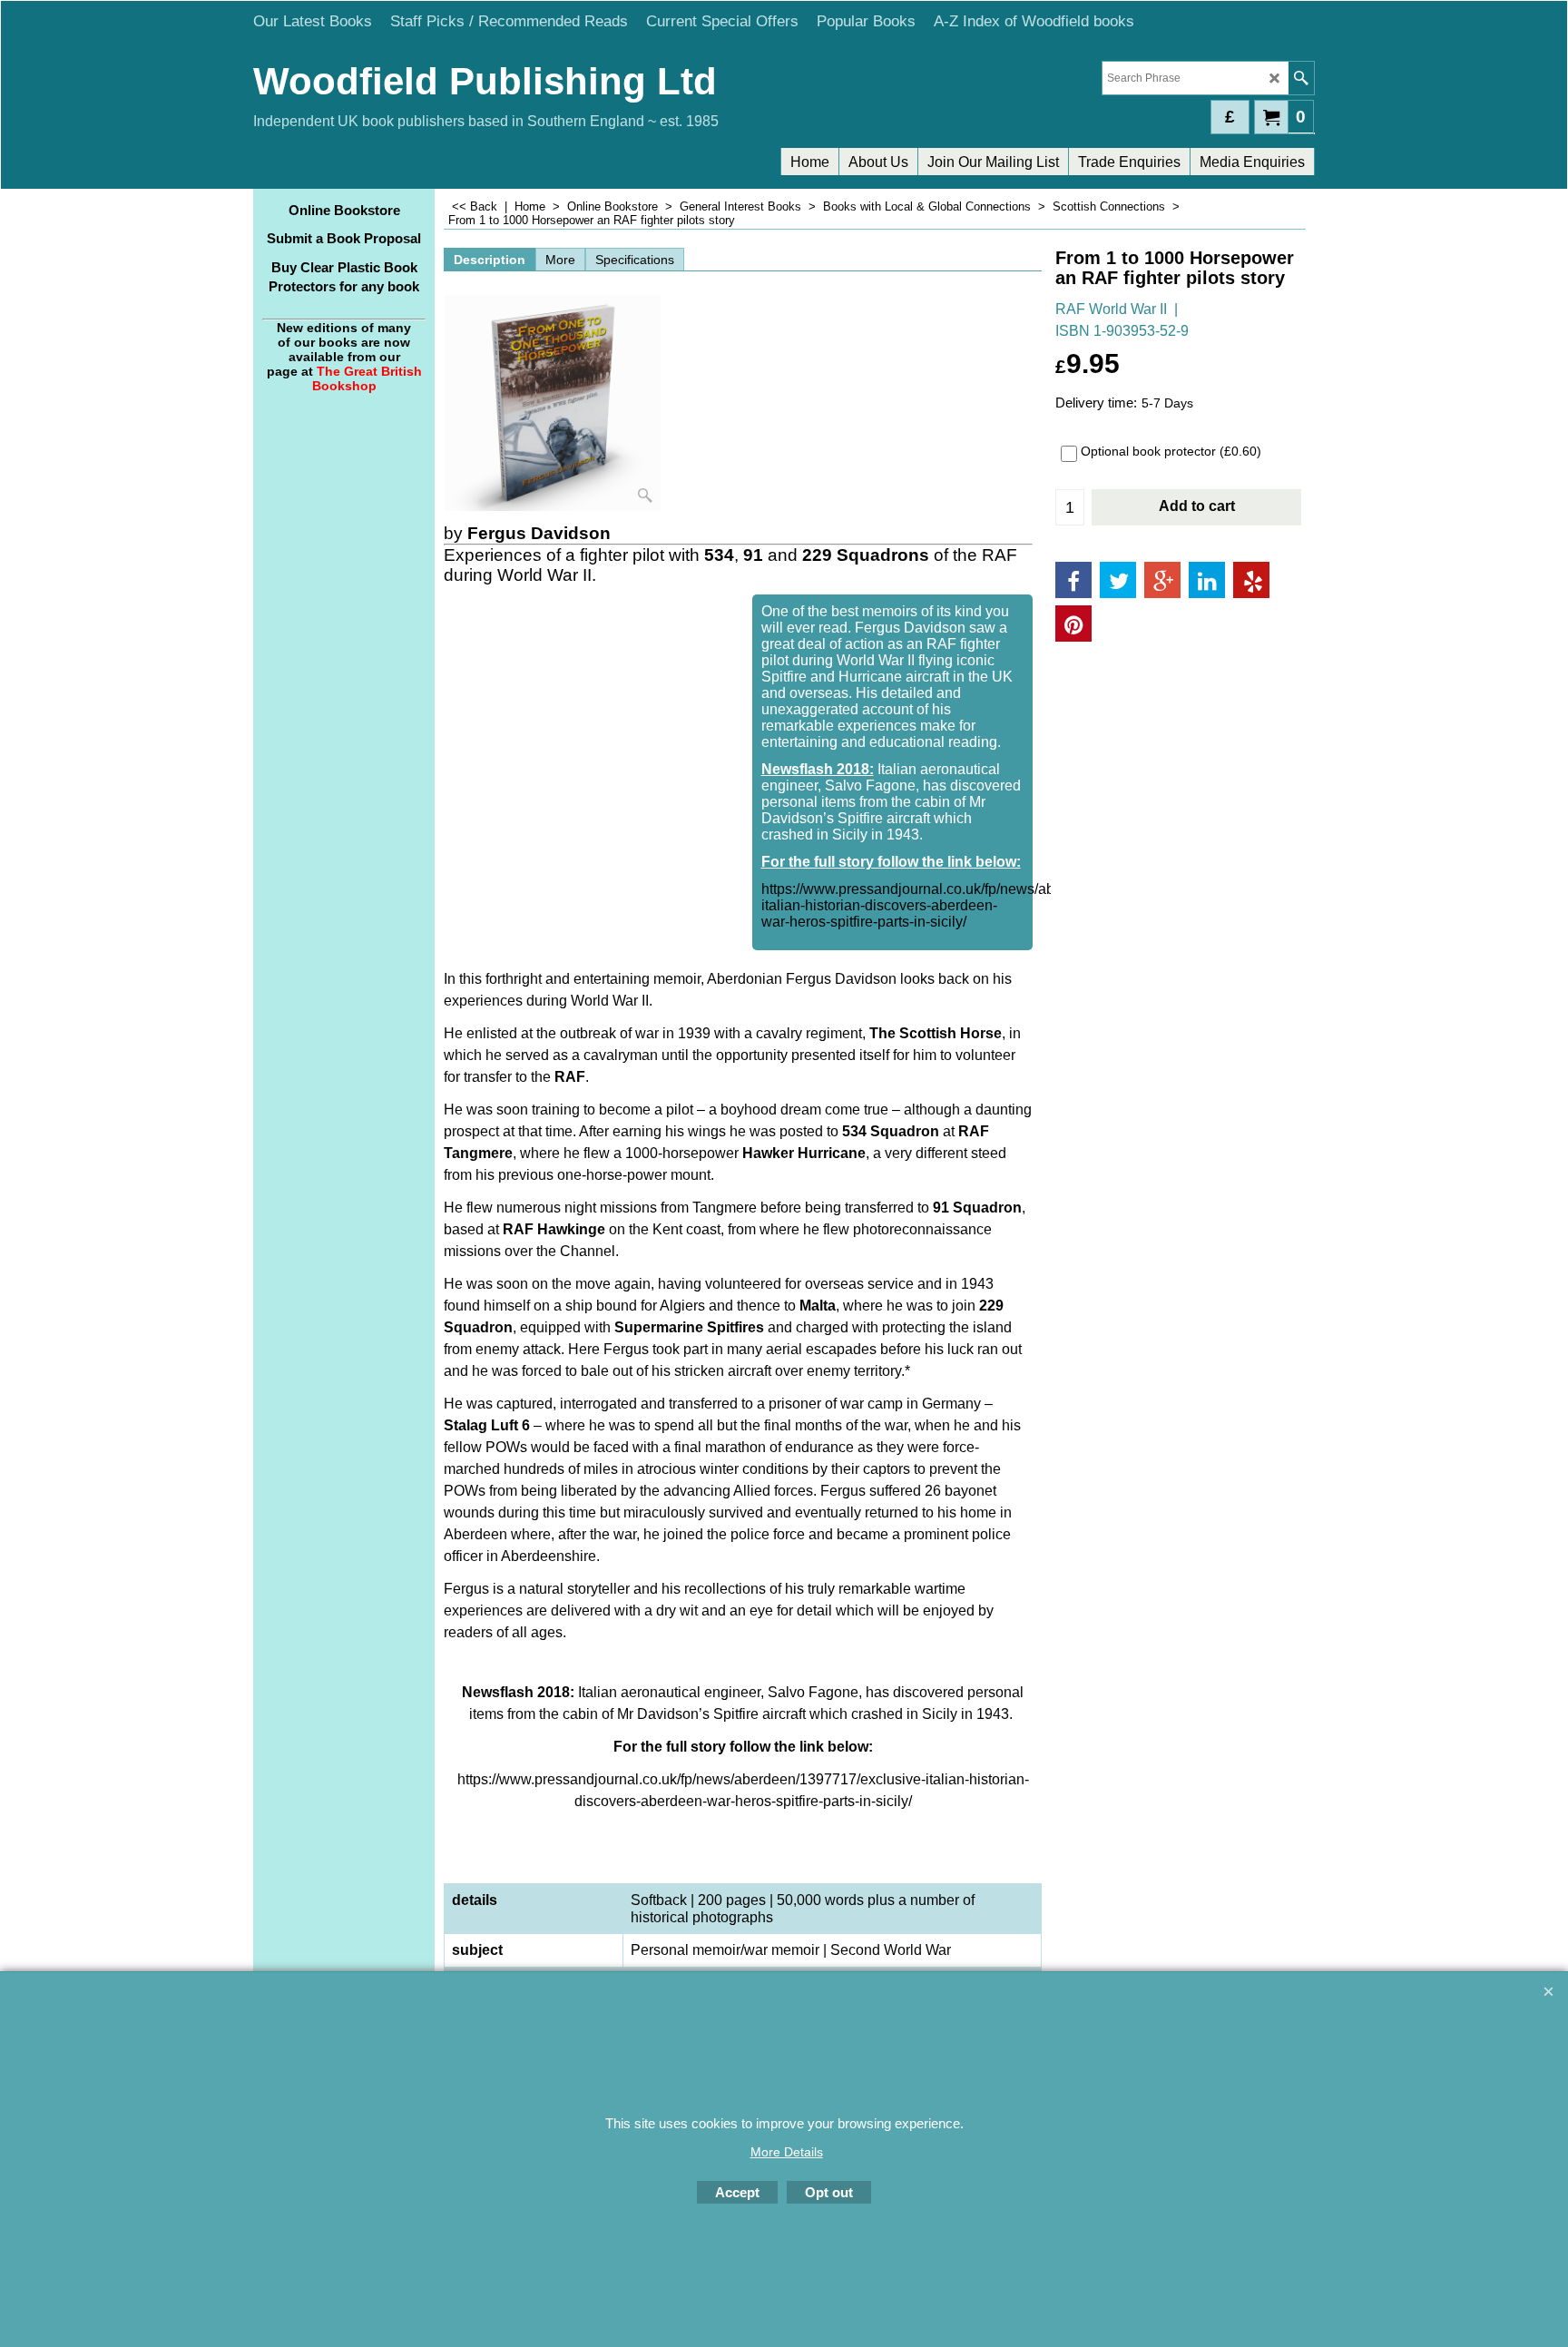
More (560, 260)
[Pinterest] (1073, 624)
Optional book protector (1171, 451)
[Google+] (1162, 580)
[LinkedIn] (1207, 580)
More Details (787, 2152)
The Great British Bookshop (367, 378)
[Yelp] (1251, 580)
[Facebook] (1073, 580)
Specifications (635, 260)
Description (490, 260)
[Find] (1301, 78)
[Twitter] (1118, 580)
